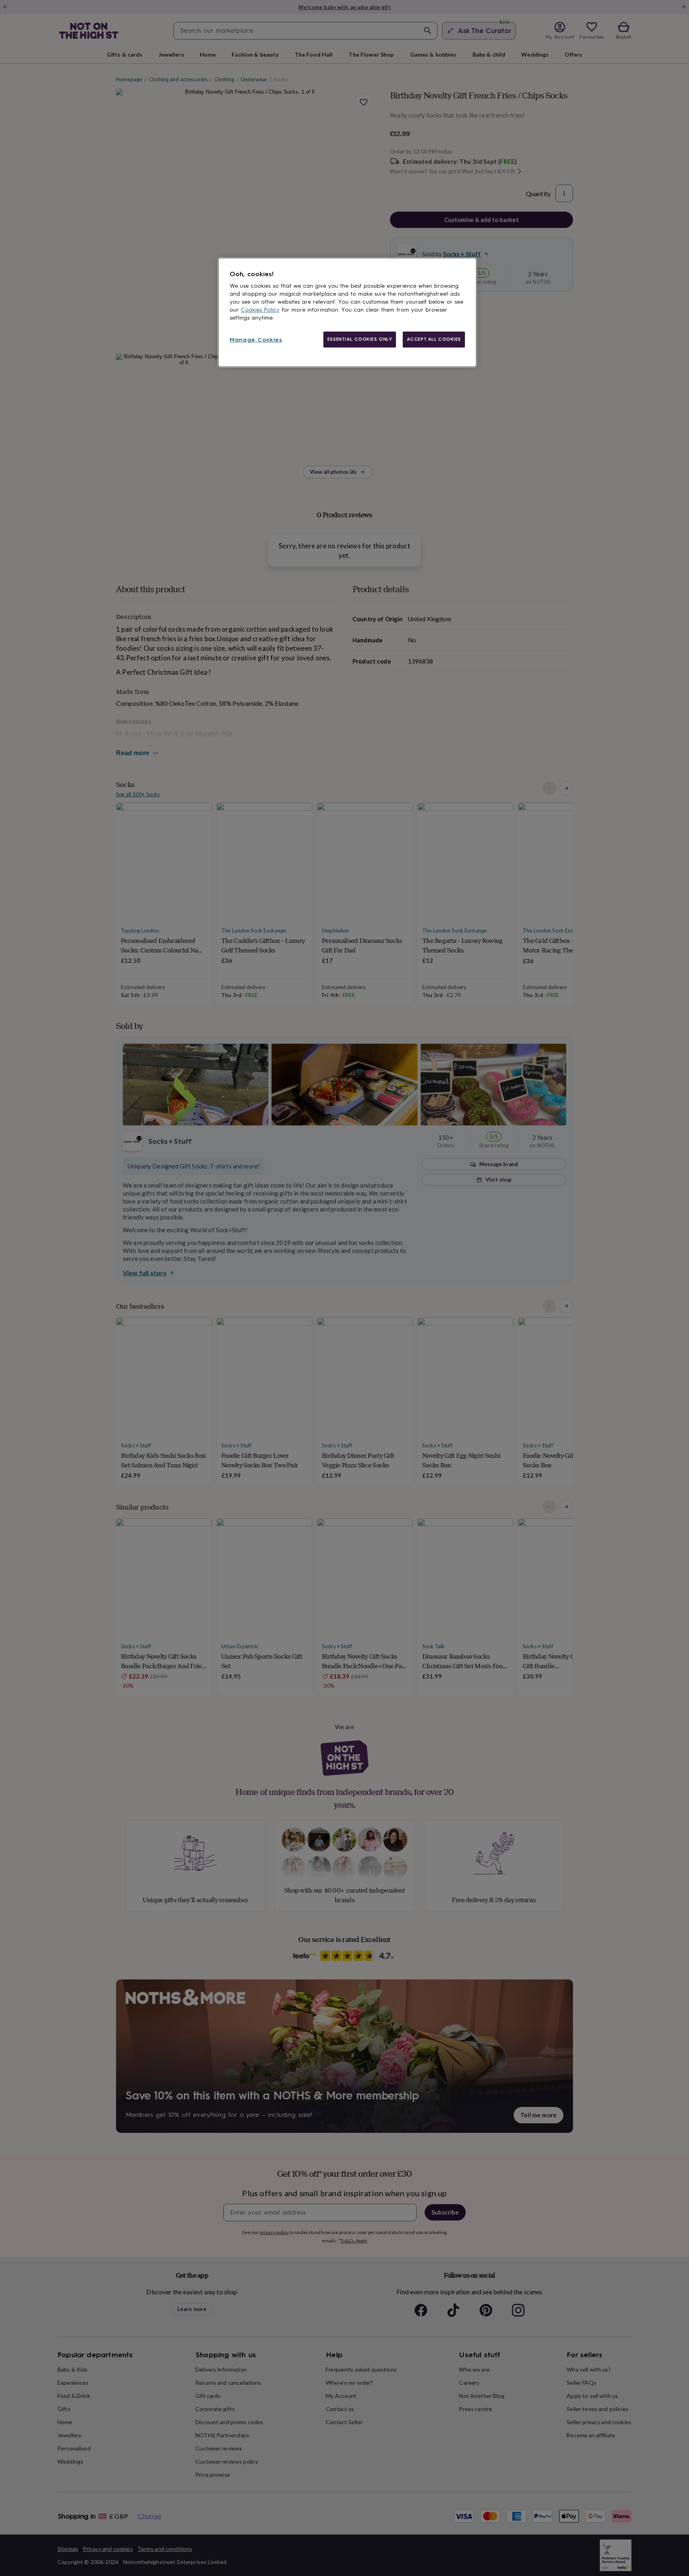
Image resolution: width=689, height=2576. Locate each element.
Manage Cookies (256, 340)
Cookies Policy (260, 310)
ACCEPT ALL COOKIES (434, 339)
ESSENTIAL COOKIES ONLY (360, 339)
